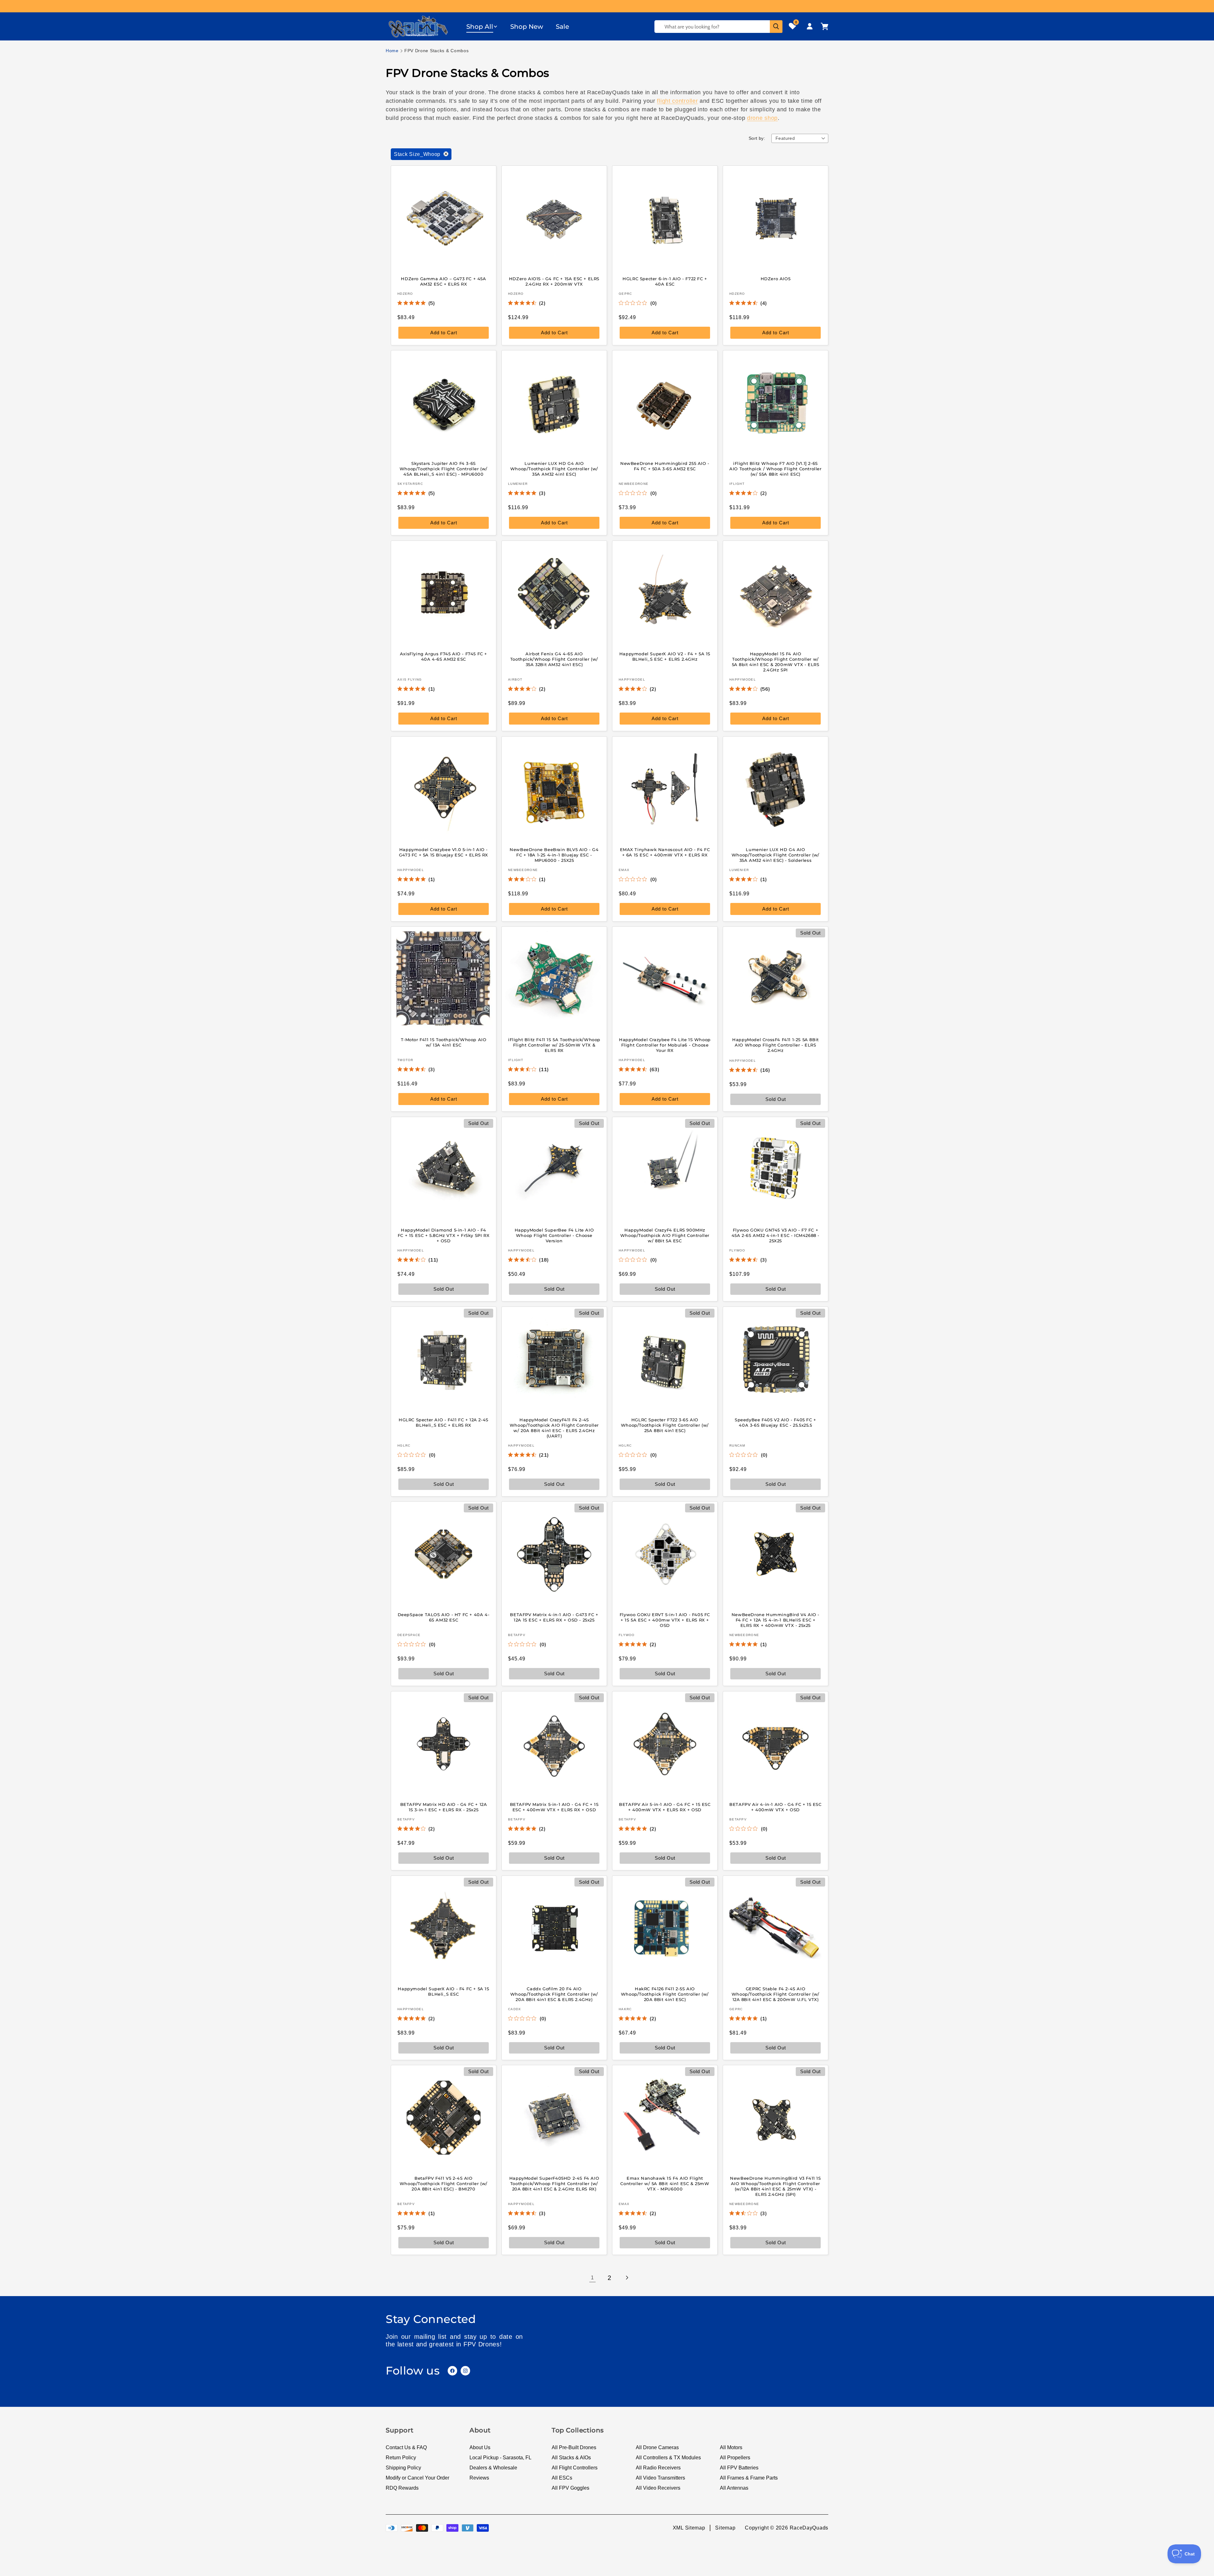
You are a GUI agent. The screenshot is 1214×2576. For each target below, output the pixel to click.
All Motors (731, 2447)
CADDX (515, 2009)
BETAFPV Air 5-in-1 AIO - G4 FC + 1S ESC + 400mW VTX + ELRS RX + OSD (665, 1807)
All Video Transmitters (660, 2478)
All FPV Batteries (739, 2468)
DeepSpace (409, 1635)
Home (392, 51)
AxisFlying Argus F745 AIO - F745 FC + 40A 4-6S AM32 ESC (444, 656)
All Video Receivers (658, 2488)
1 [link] (592, 2278)
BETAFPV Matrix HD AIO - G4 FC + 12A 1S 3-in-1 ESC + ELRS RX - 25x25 (444, 1807)
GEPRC (625, 293)
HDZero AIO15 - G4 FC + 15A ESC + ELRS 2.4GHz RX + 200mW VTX (554, 281)
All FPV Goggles (570, 2488)
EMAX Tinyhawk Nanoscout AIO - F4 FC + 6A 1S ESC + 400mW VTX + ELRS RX (665, 852)
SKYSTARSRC (410, 484)
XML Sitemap (689, 2528)
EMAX (624, 870)
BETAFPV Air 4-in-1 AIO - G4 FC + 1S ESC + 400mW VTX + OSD (775, 1807)
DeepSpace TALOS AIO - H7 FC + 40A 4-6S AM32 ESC (444, 1617)
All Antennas (734, 2488)
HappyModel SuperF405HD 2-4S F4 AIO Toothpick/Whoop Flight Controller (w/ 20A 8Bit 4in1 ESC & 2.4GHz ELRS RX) (554, 2184)
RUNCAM (737, 1445)
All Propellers (735, 2458)
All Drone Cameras (657, 2447)
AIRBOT (515, 680)
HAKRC (625, 2009)
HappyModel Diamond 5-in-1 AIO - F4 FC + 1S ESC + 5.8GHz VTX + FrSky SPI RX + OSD (444, 1235)
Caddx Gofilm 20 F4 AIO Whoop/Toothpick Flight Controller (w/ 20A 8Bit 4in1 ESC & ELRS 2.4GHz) (554, 1994)
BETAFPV (517, 1635)
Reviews (479, 2478)
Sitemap (725, 2528)
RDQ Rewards (402, 2488)
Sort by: (757, 138)
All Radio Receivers (658, 2468)
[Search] (776, 27)
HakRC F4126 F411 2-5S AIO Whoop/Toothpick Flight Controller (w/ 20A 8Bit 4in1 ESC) (665, 1994)
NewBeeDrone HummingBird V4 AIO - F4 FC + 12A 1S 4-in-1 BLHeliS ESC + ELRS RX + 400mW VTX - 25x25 (776, 1620)
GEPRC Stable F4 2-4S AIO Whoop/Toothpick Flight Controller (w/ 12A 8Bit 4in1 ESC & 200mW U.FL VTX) (776, 1994)
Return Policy (401, 2458)
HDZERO (405, 293)
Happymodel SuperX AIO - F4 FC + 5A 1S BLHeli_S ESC (443, 1991)
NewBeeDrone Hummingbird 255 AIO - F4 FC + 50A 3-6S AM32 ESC (665, 466)
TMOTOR (405, 1060)
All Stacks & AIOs (571, 2458)
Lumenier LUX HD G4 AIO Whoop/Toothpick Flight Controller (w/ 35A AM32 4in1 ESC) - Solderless (776, 855)
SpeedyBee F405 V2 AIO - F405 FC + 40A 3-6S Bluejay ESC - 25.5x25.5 (776, 1422)
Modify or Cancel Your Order (417, 2478)
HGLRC (404, 1445)
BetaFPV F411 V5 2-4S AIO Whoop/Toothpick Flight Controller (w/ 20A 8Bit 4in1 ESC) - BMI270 (444, 2184)
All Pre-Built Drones (574, 2447)
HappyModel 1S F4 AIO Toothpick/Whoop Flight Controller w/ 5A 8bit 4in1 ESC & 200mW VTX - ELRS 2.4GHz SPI (776, 662)
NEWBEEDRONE (634, 484)
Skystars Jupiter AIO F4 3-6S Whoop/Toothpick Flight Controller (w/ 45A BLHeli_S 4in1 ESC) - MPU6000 (444, 469)
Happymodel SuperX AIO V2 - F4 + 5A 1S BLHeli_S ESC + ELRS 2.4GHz (665, 656)
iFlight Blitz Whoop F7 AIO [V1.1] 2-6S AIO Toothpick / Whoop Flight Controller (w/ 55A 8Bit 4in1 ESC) (775, 469)
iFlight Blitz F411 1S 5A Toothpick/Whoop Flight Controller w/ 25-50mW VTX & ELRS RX (554, 1045)
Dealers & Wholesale (493, 2468)
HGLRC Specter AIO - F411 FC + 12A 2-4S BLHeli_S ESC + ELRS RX (444, 1422)
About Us (480, 2447)
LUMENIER (518, 484)
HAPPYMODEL (632, 680)
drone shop (762, 118)
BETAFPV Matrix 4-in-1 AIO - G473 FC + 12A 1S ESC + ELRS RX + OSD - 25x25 (554, 1617)
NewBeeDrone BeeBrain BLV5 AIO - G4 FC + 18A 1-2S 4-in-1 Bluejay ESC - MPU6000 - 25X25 (554, 855)
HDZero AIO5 (776, 279)
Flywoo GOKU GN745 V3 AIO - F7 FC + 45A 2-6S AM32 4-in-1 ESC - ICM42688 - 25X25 (776, 1235)
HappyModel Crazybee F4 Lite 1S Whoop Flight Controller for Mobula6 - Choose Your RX (665, 1045)
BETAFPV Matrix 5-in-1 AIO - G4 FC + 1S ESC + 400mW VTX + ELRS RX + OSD (554, 1807)
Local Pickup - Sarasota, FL (500, 2458)
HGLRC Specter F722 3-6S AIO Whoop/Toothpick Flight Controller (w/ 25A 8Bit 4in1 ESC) (665, 1425)
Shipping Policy (403, 2468)
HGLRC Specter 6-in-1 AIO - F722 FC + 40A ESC (665, 281)
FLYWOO (737, 1250)
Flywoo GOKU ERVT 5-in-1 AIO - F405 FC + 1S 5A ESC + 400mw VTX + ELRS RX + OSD (665, 1620)
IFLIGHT (737, 484)
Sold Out (554, 1289)
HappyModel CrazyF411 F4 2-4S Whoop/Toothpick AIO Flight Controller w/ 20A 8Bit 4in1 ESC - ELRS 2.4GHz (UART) (554, 1428)
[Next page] (627, 2278)
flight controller (677, 101)
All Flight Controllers (575, 2468)
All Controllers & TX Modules (668, 2458)
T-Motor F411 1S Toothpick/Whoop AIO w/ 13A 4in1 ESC (444, 1042)
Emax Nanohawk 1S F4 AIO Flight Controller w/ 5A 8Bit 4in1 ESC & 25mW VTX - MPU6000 (665, 2184)
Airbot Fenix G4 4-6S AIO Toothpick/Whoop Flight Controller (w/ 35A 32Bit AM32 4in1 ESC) (554, 659)
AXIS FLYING (410, 680)
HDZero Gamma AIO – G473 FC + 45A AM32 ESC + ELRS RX (443, 281)
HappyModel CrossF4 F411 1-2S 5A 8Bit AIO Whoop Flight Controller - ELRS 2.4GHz (776, 1045)
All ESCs (562, 2478)
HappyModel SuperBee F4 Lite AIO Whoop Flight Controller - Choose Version (554, 1235)
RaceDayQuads (809, 2528)
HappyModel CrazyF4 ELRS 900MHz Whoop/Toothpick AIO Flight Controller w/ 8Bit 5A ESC (665, 1235)
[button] (482, 27)
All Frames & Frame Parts (749, 2478)
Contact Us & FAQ (406, 2447)
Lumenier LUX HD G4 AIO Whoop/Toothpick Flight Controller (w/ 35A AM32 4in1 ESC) (554, 469)
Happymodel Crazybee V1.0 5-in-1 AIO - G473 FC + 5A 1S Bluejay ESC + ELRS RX (444, 852)
